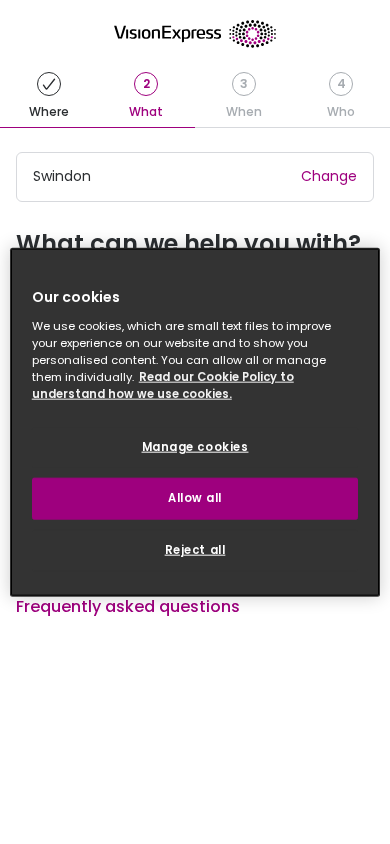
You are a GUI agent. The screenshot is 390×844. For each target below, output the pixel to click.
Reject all (195, 549)
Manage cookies (195, 447)
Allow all (195, 497)
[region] (195, 422)
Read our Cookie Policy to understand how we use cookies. (163, 384)
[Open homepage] (195, 34)
